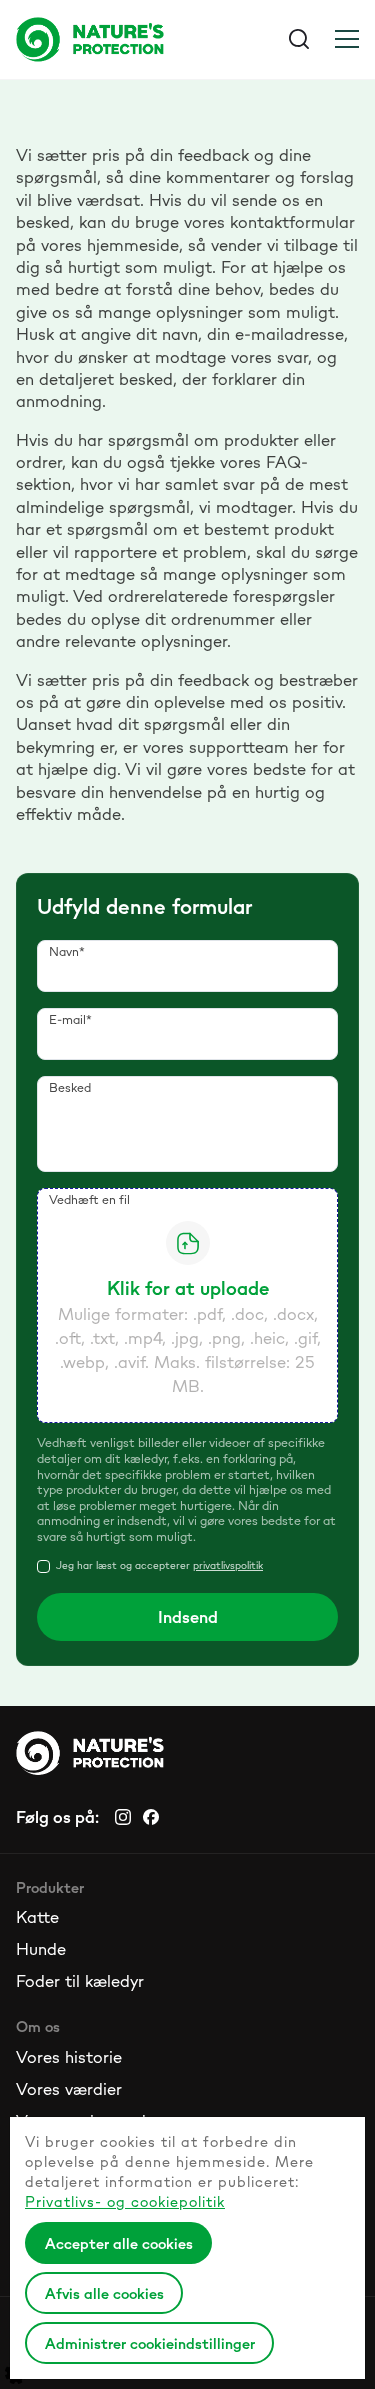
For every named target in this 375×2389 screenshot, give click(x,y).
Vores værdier (69, 2089)
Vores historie (69, 2057)
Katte (37, 1917)
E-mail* (70, 1019)
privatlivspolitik (228, 1565)
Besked (70, 1087)
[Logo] (102, 39)
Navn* (67, 951)
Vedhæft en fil (89, 1199)
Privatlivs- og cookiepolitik (125, 2201)
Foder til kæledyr (80, 1981)
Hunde (41, 1949)
